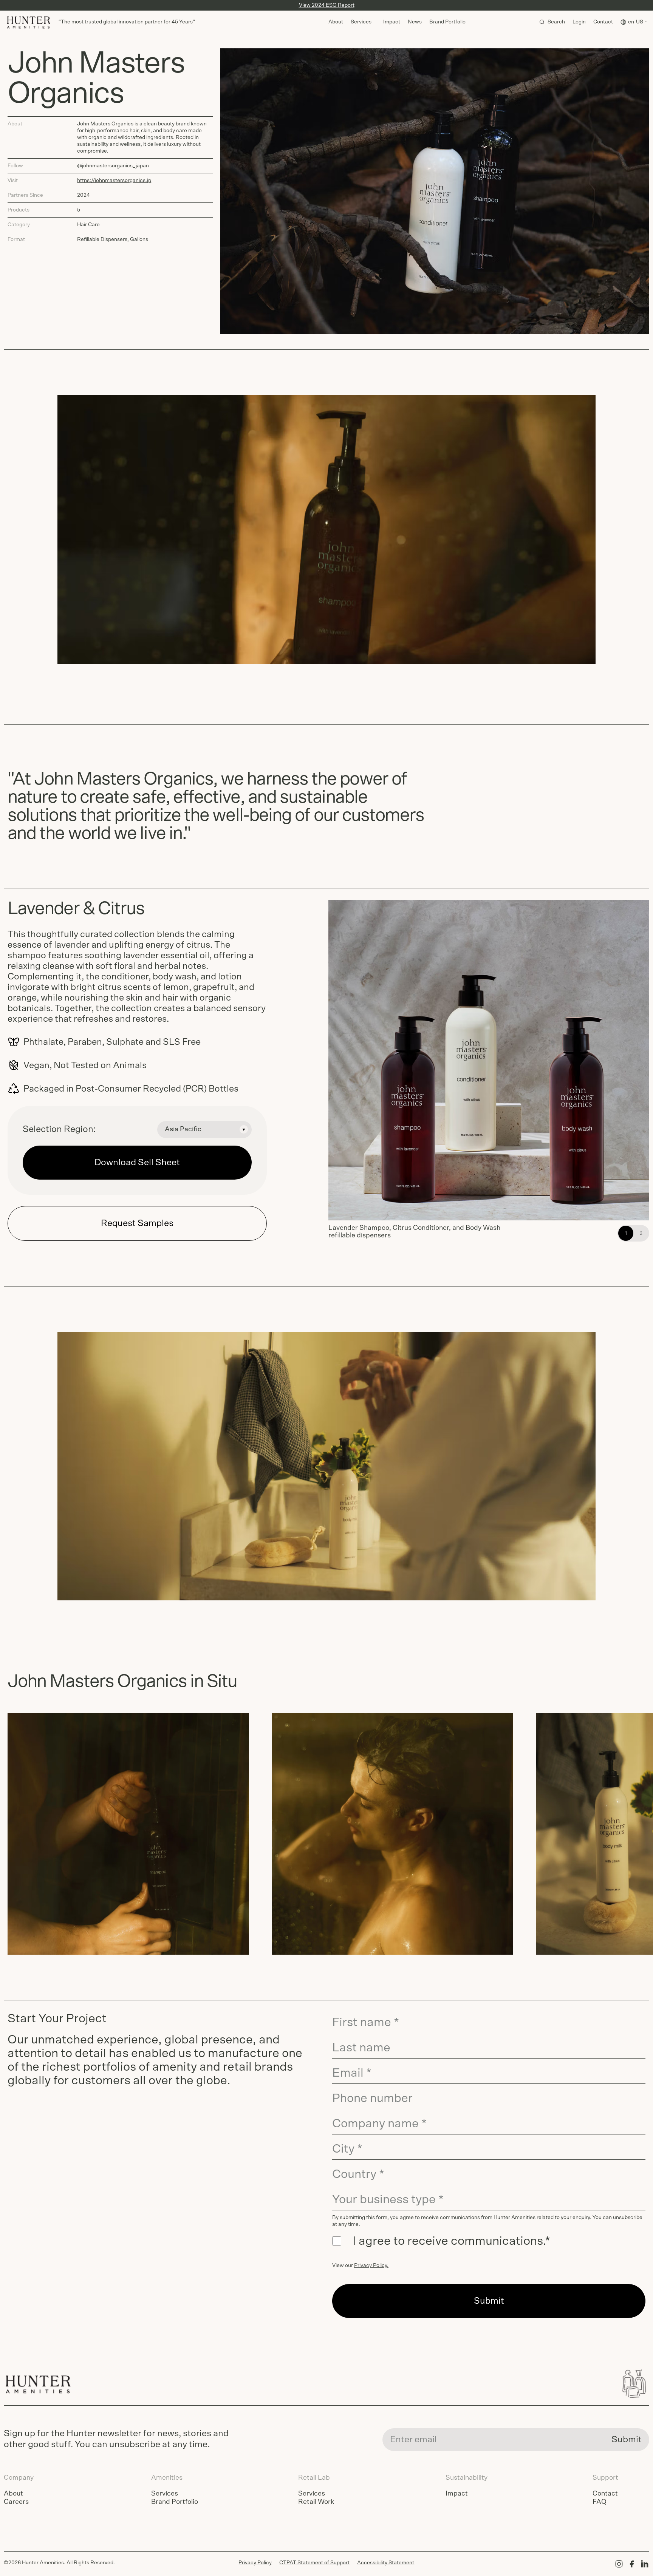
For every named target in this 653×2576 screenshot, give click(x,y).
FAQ (600, 2502)
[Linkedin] (645, 2564)
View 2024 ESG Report (327, 5)
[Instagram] (619, 2564)
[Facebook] (632, 2564)
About (336, 22)
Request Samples (137, 1223)
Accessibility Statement (386, 2563)
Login (579, 22)
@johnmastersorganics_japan (113, 166)
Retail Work (316, 2502)
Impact (392, 22)
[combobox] (204, 1130)
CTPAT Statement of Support (314, 2563)
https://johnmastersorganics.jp (114, 181)
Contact (603, 22)
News (415, 22)
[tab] (626, 1233)
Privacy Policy (371, 2266)
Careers (16, 2502)
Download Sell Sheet (137, 1163)
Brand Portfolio (447, 22)
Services (165, 2494)
